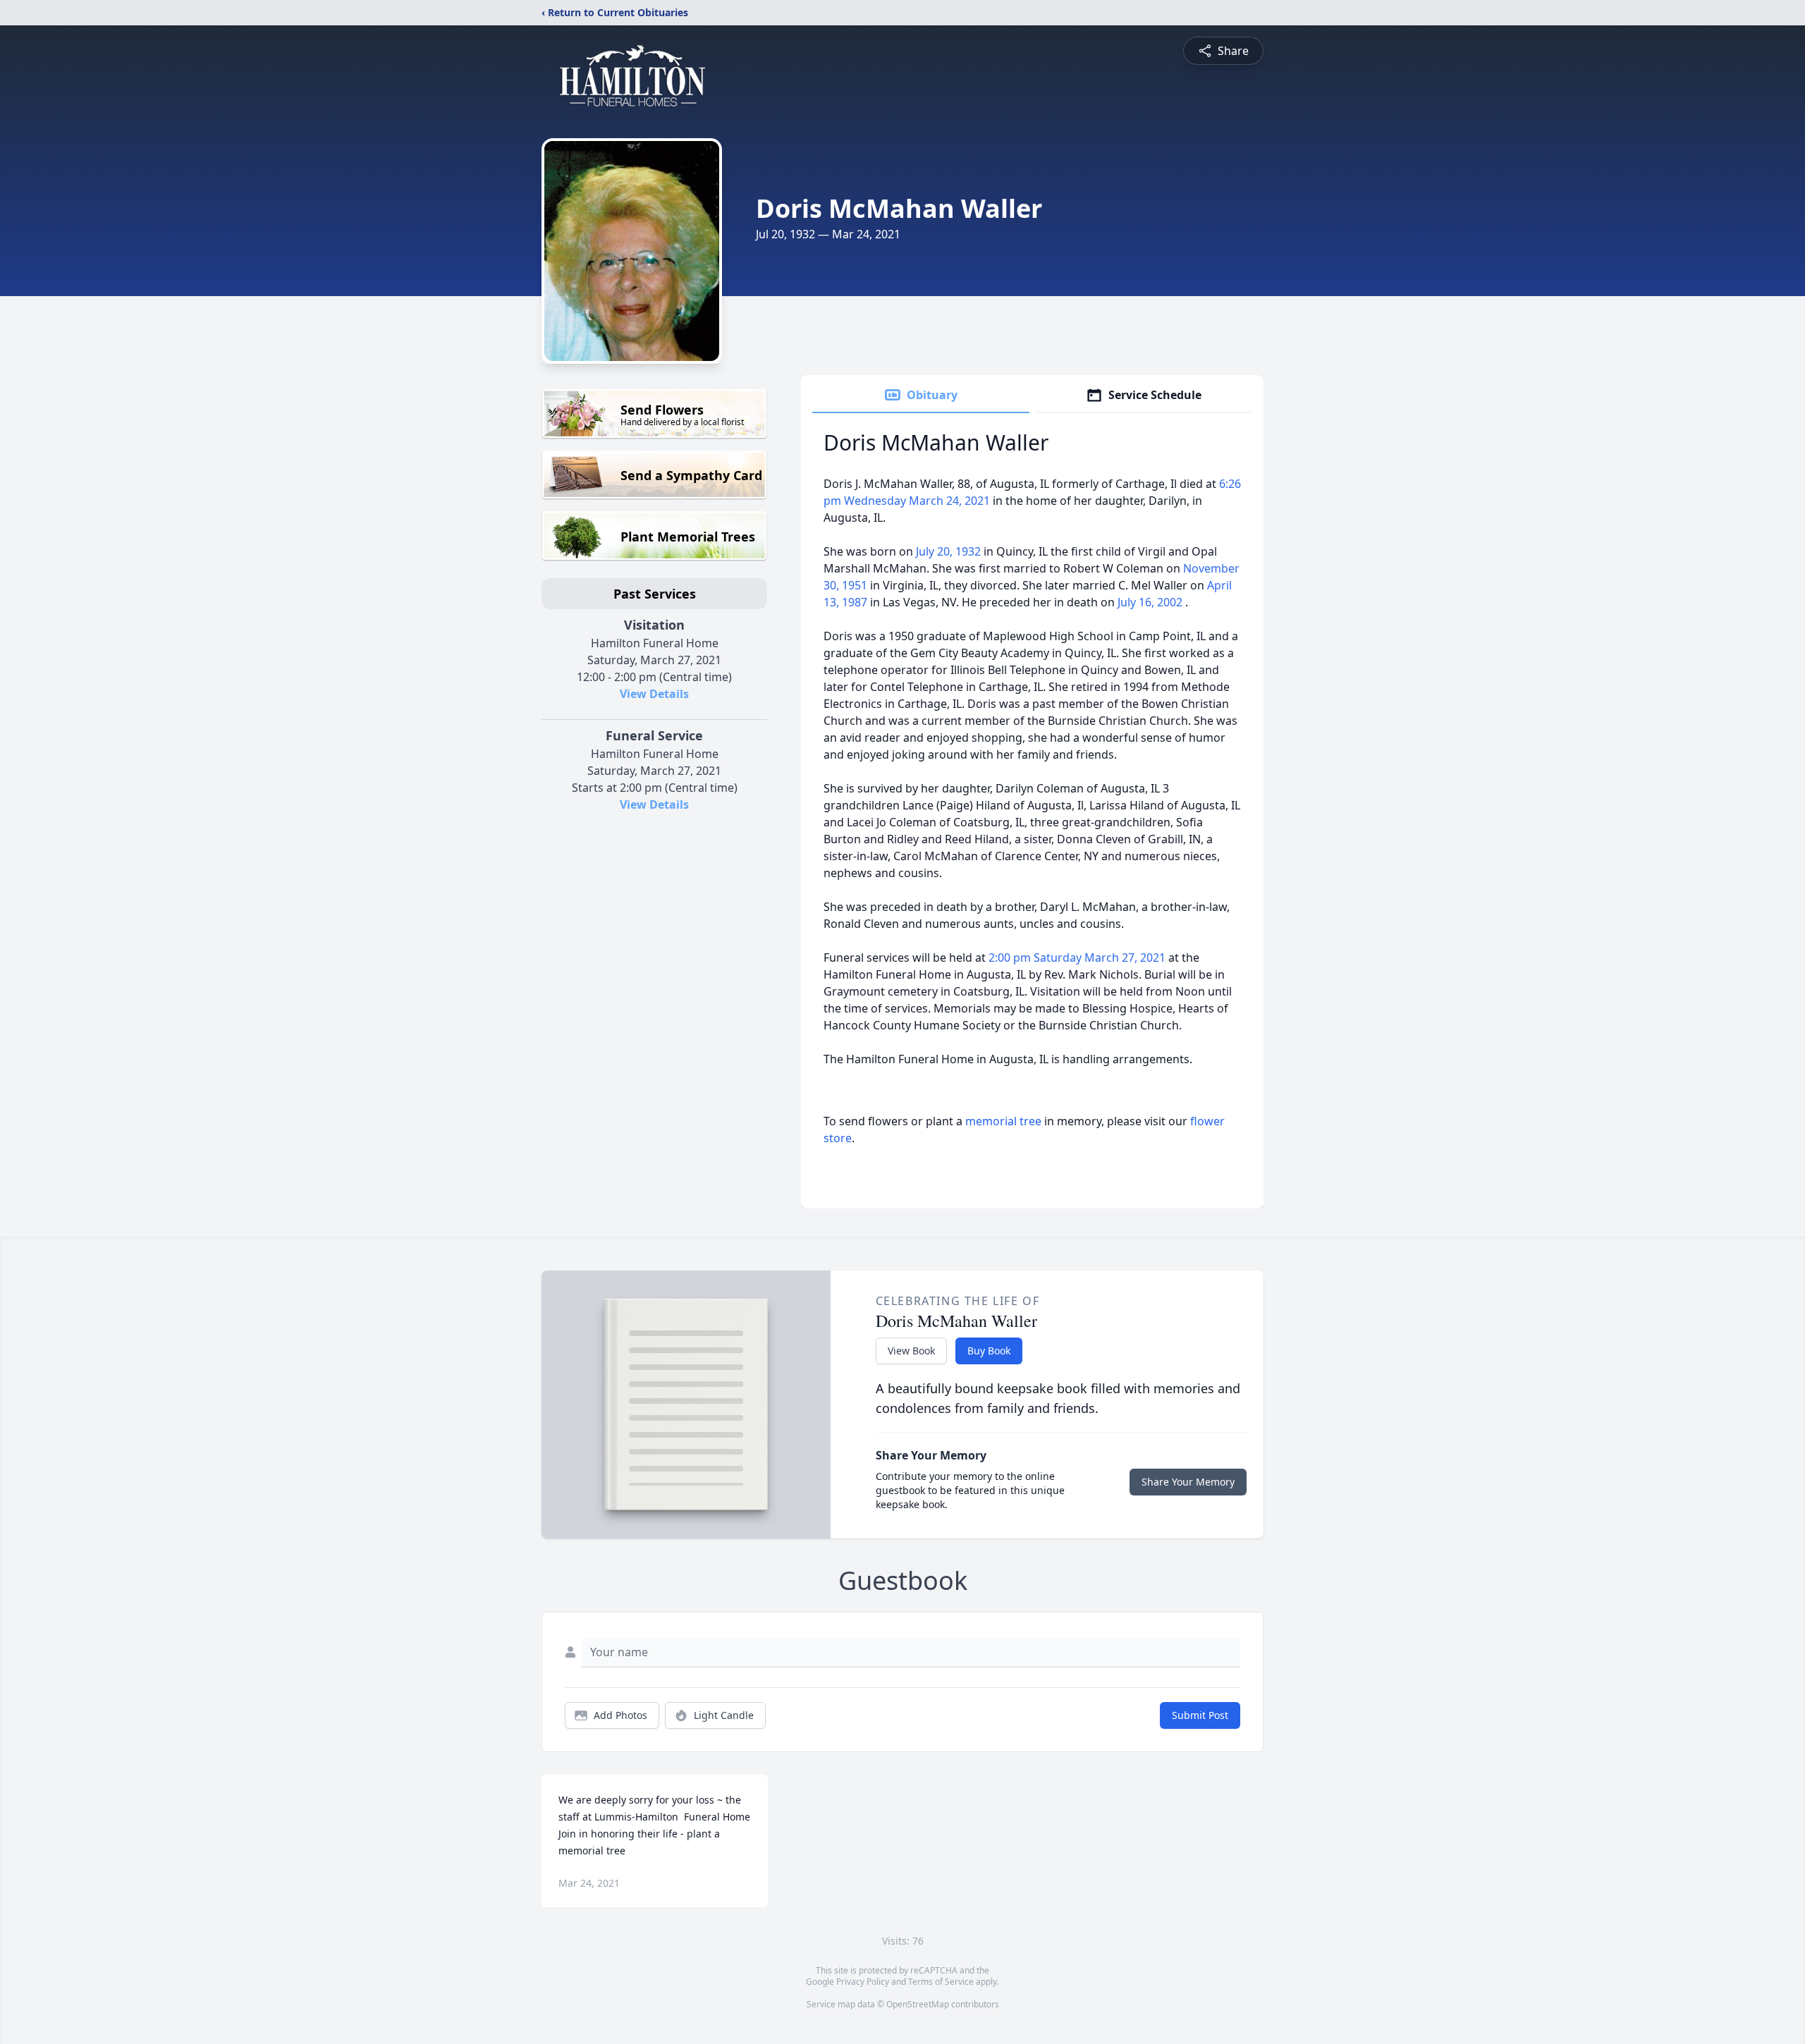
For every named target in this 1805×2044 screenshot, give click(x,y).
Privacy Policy (863, 1982)
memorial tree (1003, 1121)
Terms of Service (941, 1982)
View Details (654, 694)
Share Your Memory (1188, 1482)
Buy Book (989, 1351)
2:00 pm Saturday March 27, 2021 (1078, 957)
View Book (911, 1351)
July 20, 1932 (950, 551)
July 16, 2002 (1151, 602)
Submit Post (1200, 1715)
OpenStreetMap (918, 2004)
